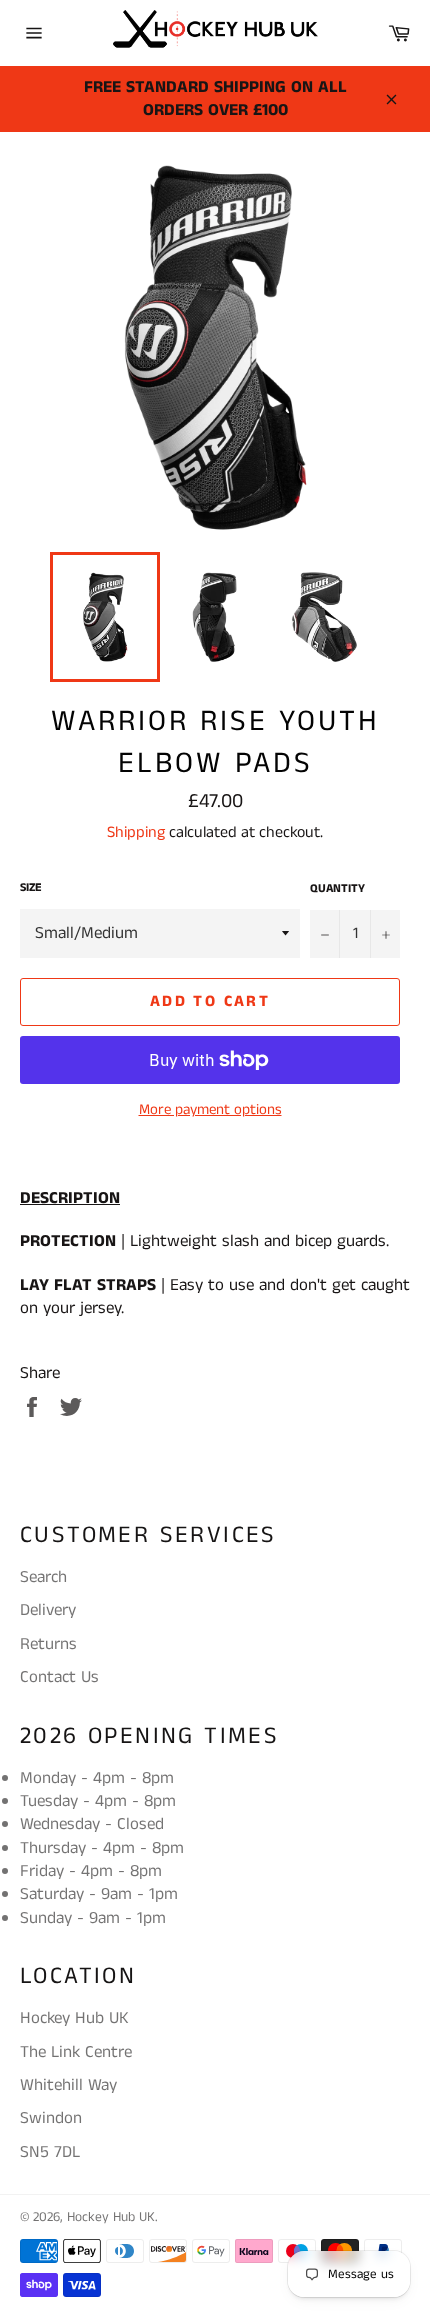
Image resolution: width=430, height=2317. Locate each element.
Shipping (136, 832)
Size (31, 888)
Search (43, 1577)
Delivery (48, 1610)
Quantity (337, 889)
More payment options (210, 1110)
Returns (48, 1644)
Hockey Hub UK (111, 2217)
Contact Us (59, 1677)
